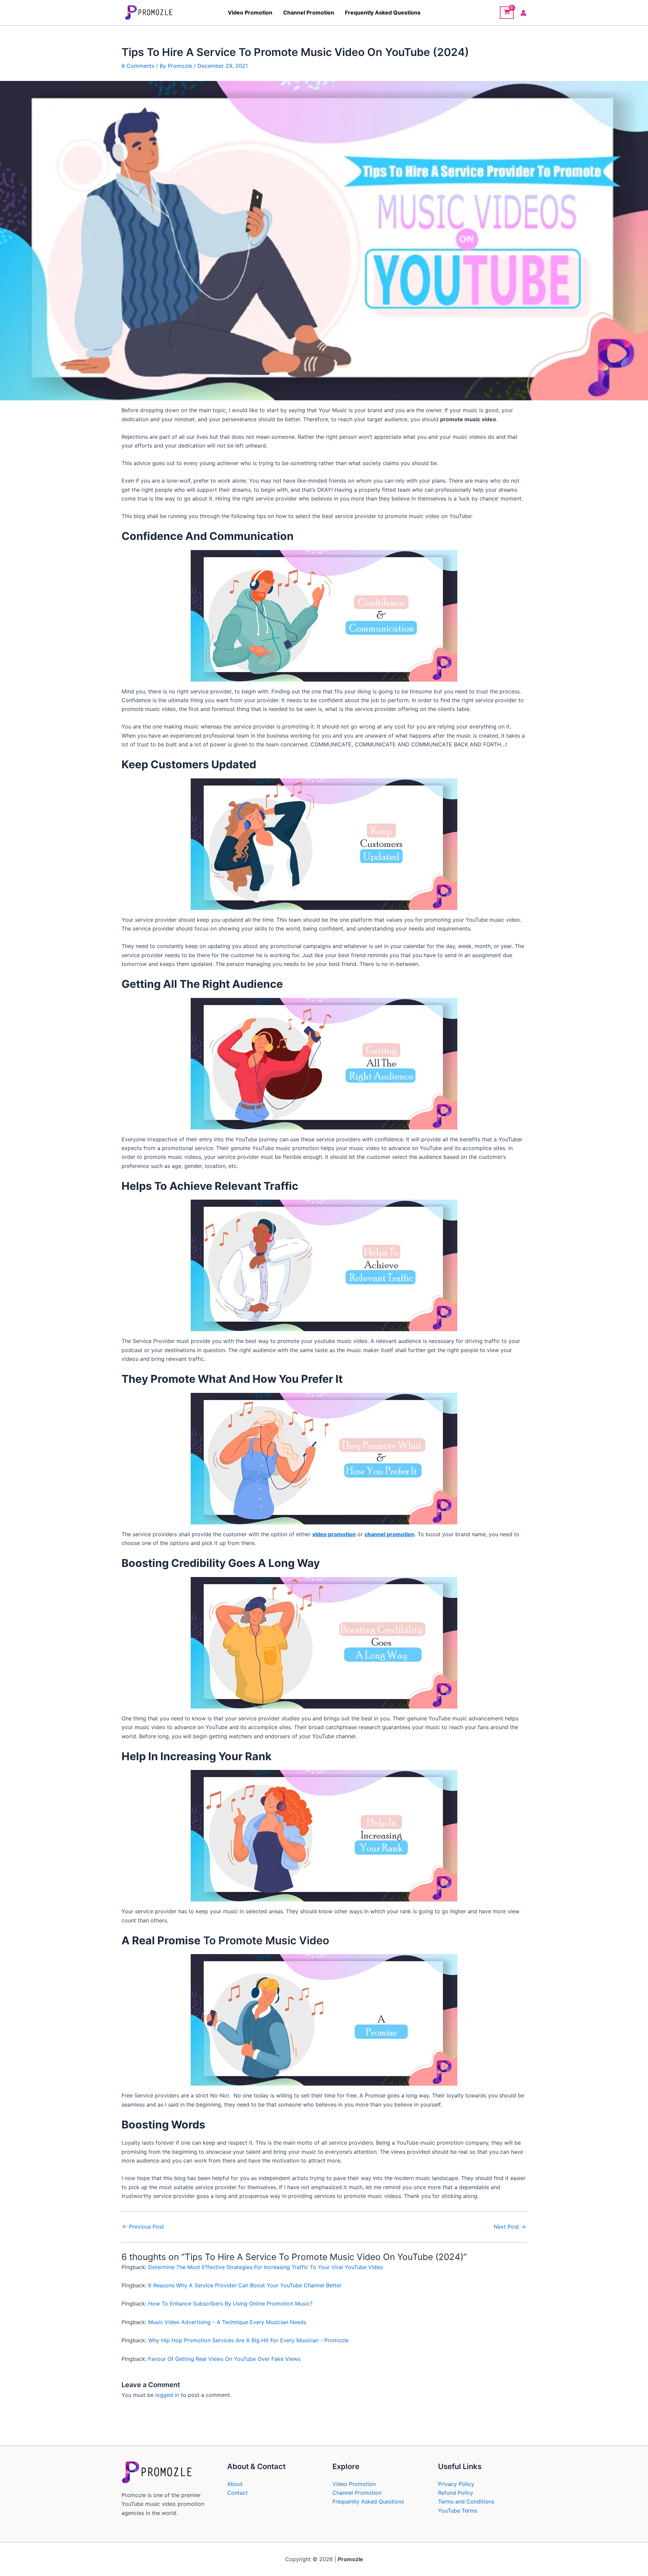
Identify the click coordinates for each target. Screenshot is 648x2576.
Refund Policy (456, 2493)
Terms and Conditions (466, 2501)
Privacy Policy (456, 2484)
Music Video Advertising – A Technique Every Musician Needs (227, 2322)
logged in (167, 2395)
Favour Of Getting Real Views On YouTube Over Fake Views (224, 2359)
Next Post (510, 2227)
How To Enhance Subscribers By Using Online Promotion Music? (230, 2303)
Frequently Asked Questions (383, 12)
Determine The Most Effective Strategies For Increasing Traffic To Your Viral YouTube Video (266, 2267)
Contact (237, 2493)
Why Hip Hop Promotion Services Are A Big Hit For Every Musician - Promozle (248, 2340)
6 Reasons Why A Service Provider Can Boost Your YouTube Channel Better (245, 2285)
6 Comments (138, 66)
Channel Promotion (309, 12)
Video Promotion (250, 12)
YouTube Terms (458, 2511)
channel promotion (389, 1534)
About (235, 2484)
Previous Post (143, 2227)
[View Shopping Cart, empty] (507, 13)
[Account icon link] (523, 13)
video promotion (334, 1534)
